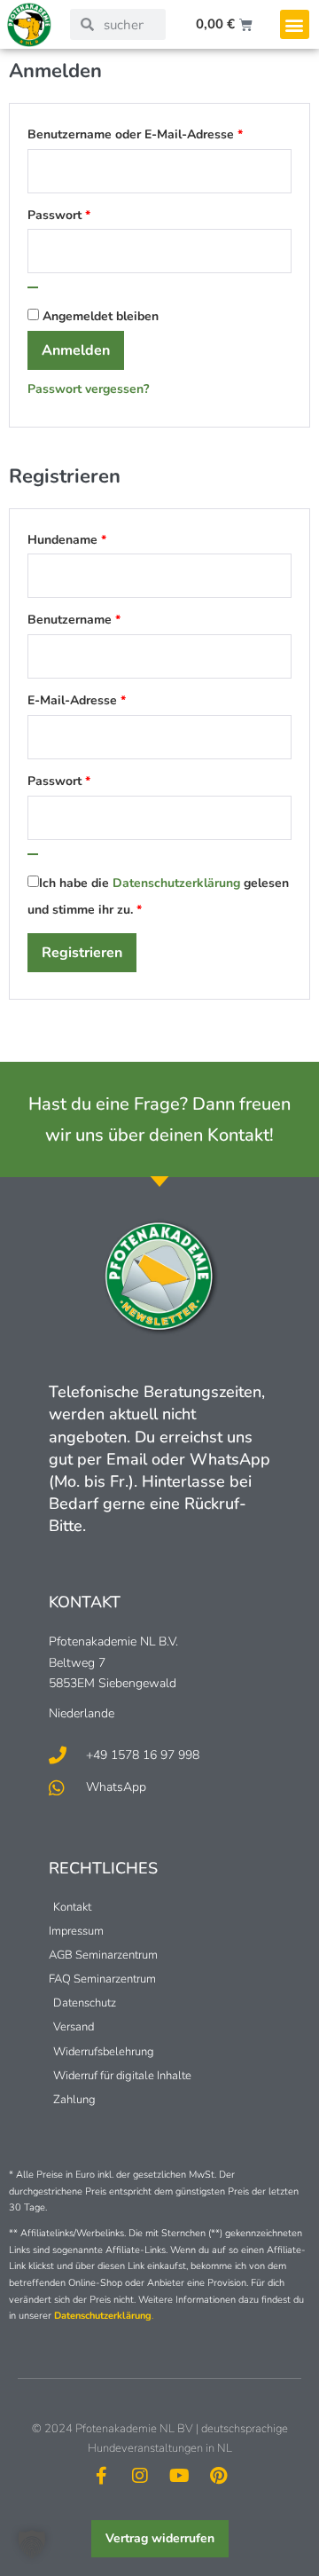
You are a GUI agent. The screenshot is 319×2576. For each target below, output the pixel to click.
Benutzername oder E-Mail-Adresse (159, 132)
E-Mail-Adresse (109, 698)
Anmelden (76, 350)
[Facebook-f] (101, 2476)
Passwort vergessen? (88, 389)
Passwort (92, 213)
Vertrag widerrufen (160, 2538)
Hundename (67, 540)
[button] (295, 24)
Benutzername (107, 617)
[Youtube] (179, 2476)
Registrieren (82, 953)
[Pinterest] (218, 2476)
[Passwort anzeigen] (33, 287)
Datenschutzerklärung (176, 883)
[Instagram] (140, 2476)
